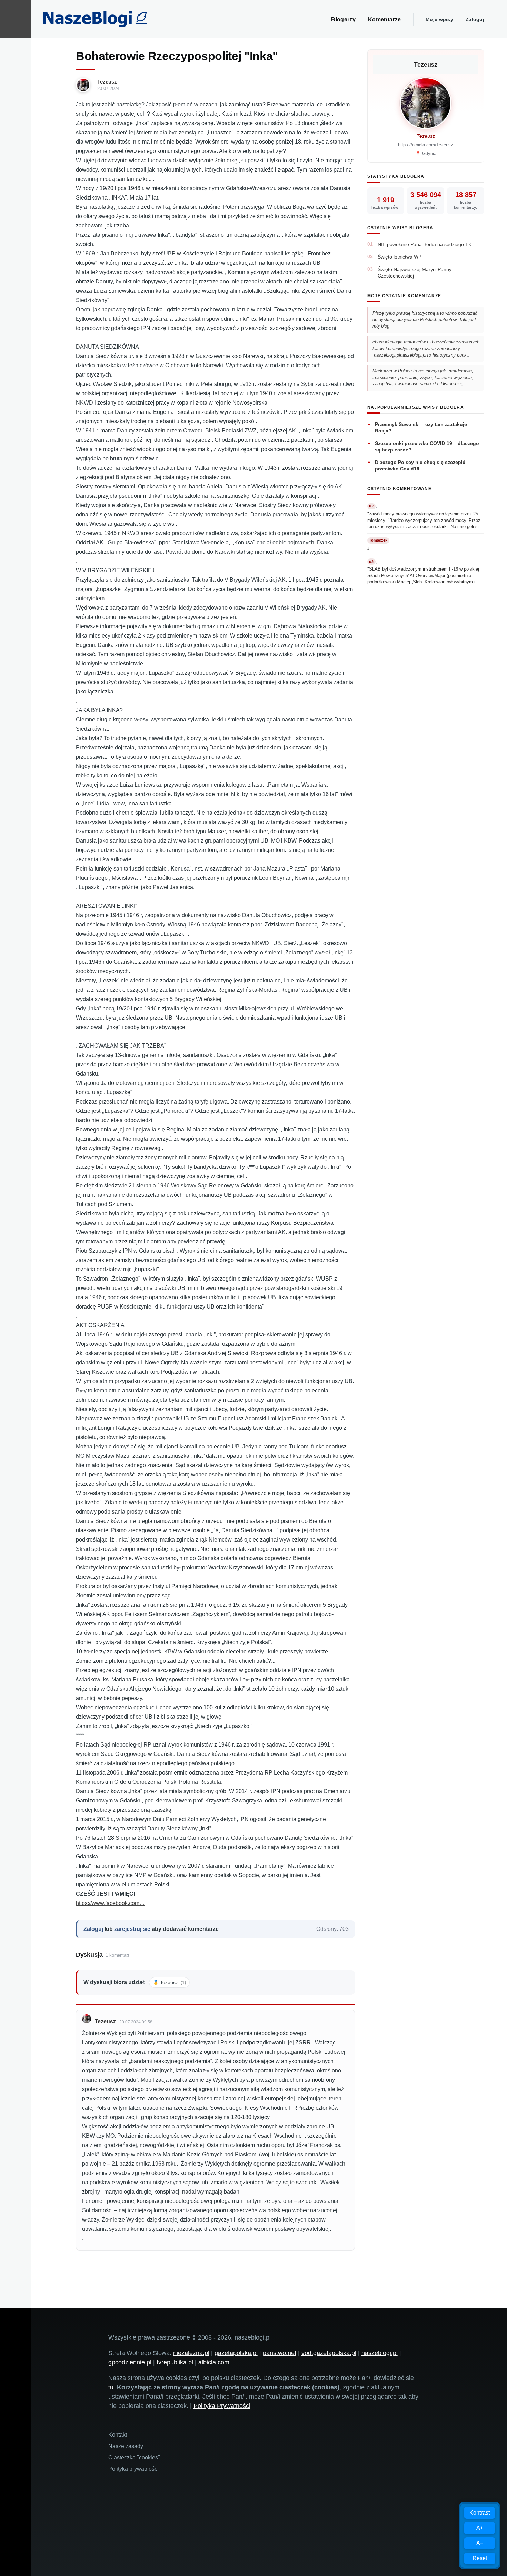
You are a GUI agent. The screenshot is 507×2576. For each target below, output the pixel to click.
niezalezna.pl (191, 2353)
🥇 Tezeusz (169, 1982)
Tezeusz (107, 82)
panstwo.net (280, 2353)
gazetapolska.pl (236, 2353)
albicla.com (214, 2362)
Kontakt (118, 2435)
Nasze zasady (126, 2446)
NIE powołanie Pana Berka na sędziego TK (425, 244)
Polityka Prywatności (222, 2406)
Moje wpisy (439, 19)
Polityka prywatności (133, 2469)
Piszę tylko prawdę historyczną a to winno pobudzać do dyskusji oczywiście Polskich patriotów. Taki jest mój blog (425, 320)
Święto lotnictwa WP (400, 257)
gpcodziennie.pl (130, 2362)
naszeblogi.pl (380, 2353)
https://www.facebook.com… (110, 1903)
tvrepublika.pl (175, 2362)
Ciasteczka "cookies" (134, 2457)
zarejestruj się (132, 1929)
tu (111, 2387)
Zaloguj (475, 19)
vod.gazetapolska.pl (329, 2353)
